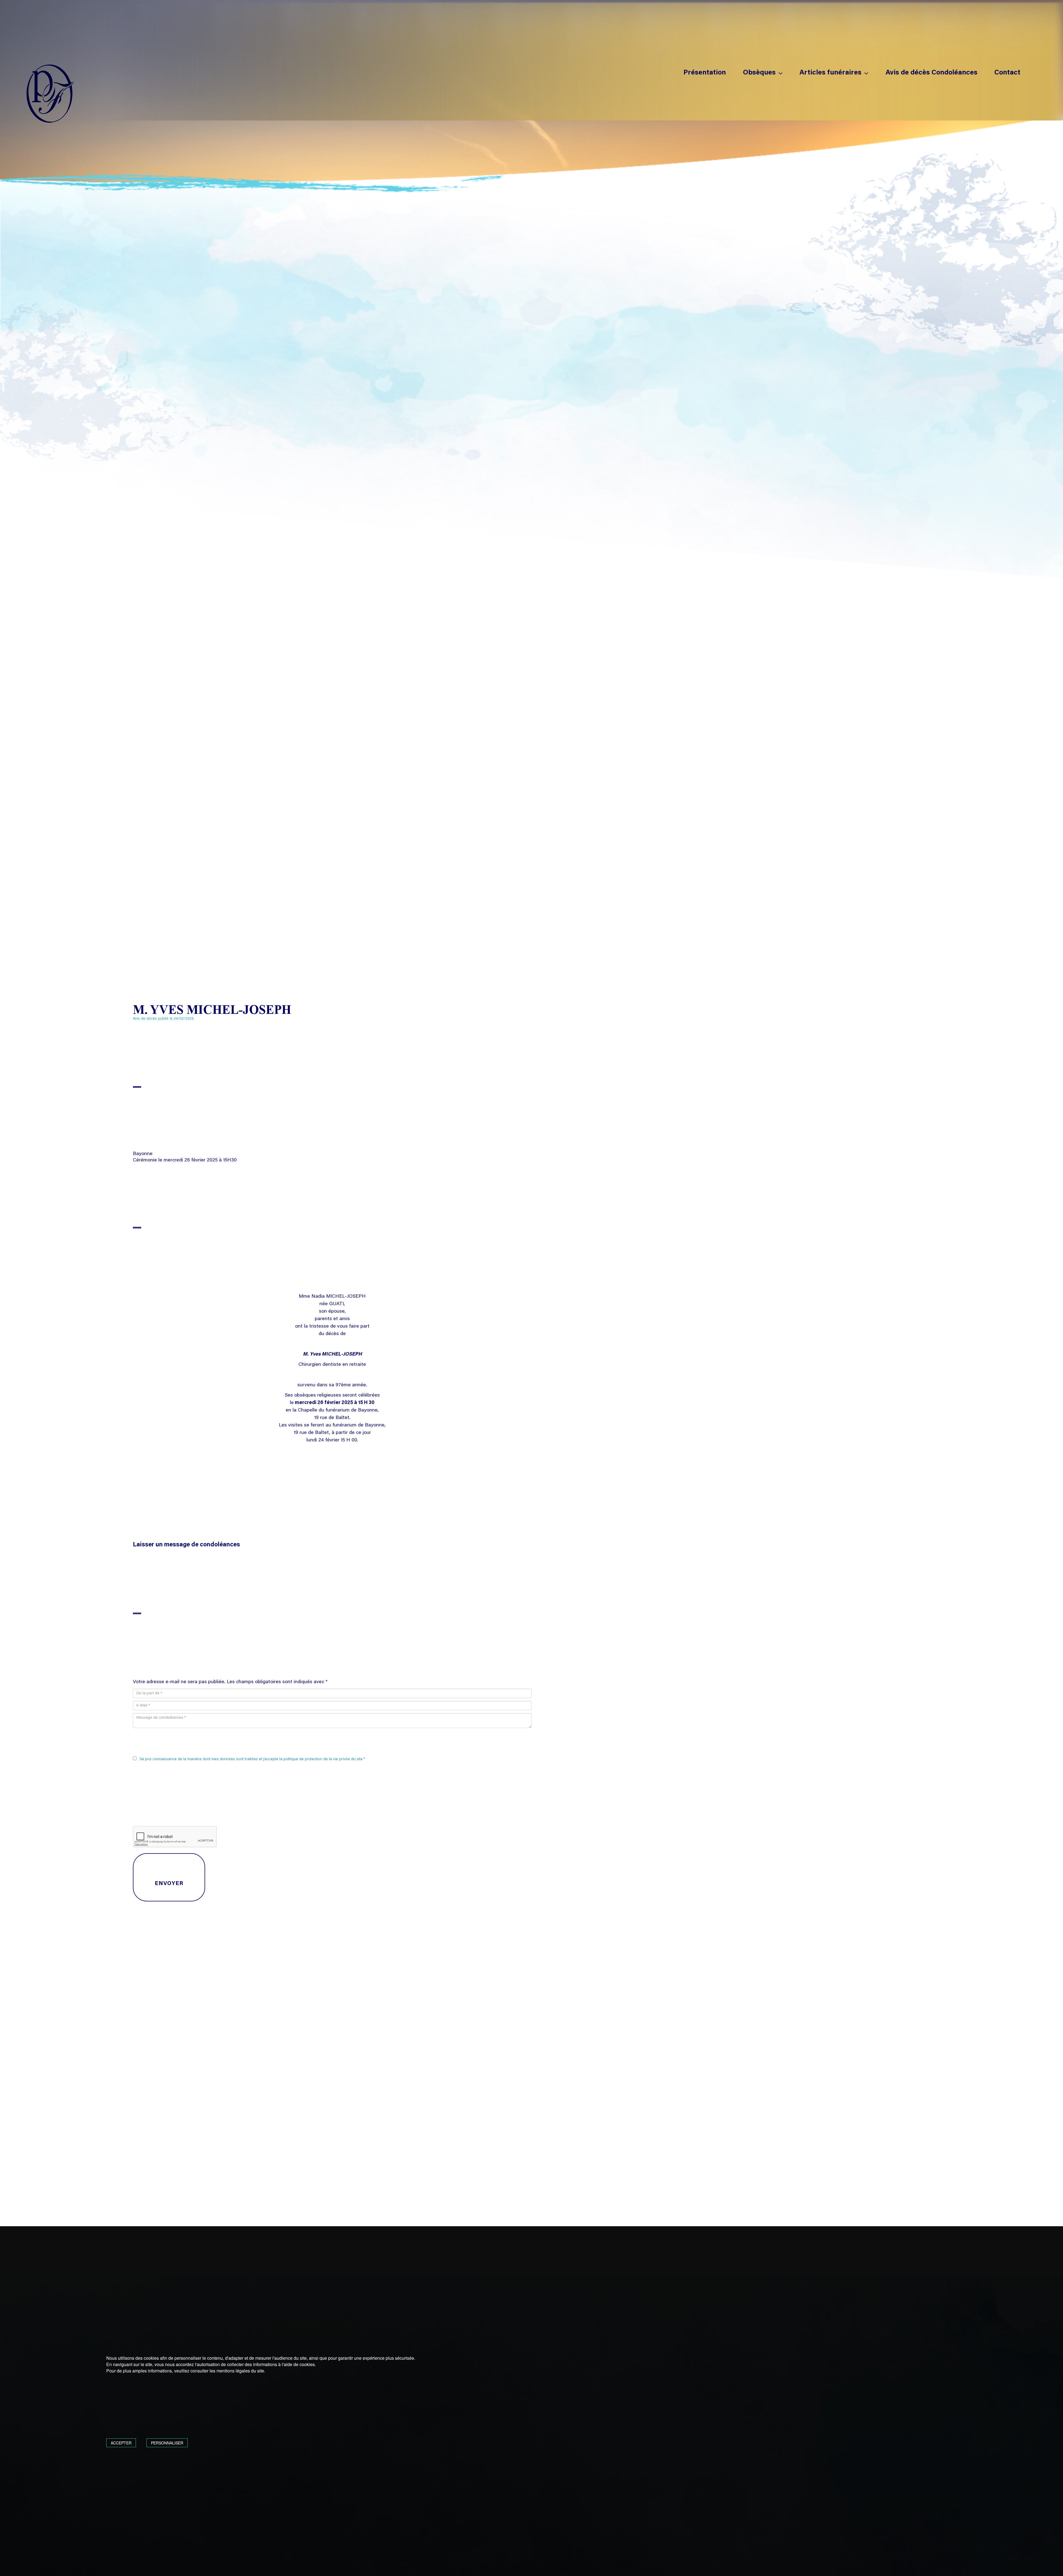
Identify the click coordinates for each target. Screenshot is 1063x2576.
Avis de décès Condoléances (932, 73)
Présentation (705, 73)
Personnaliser (167, 2443)
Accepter (121, 2443)
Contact (1007, 73)
